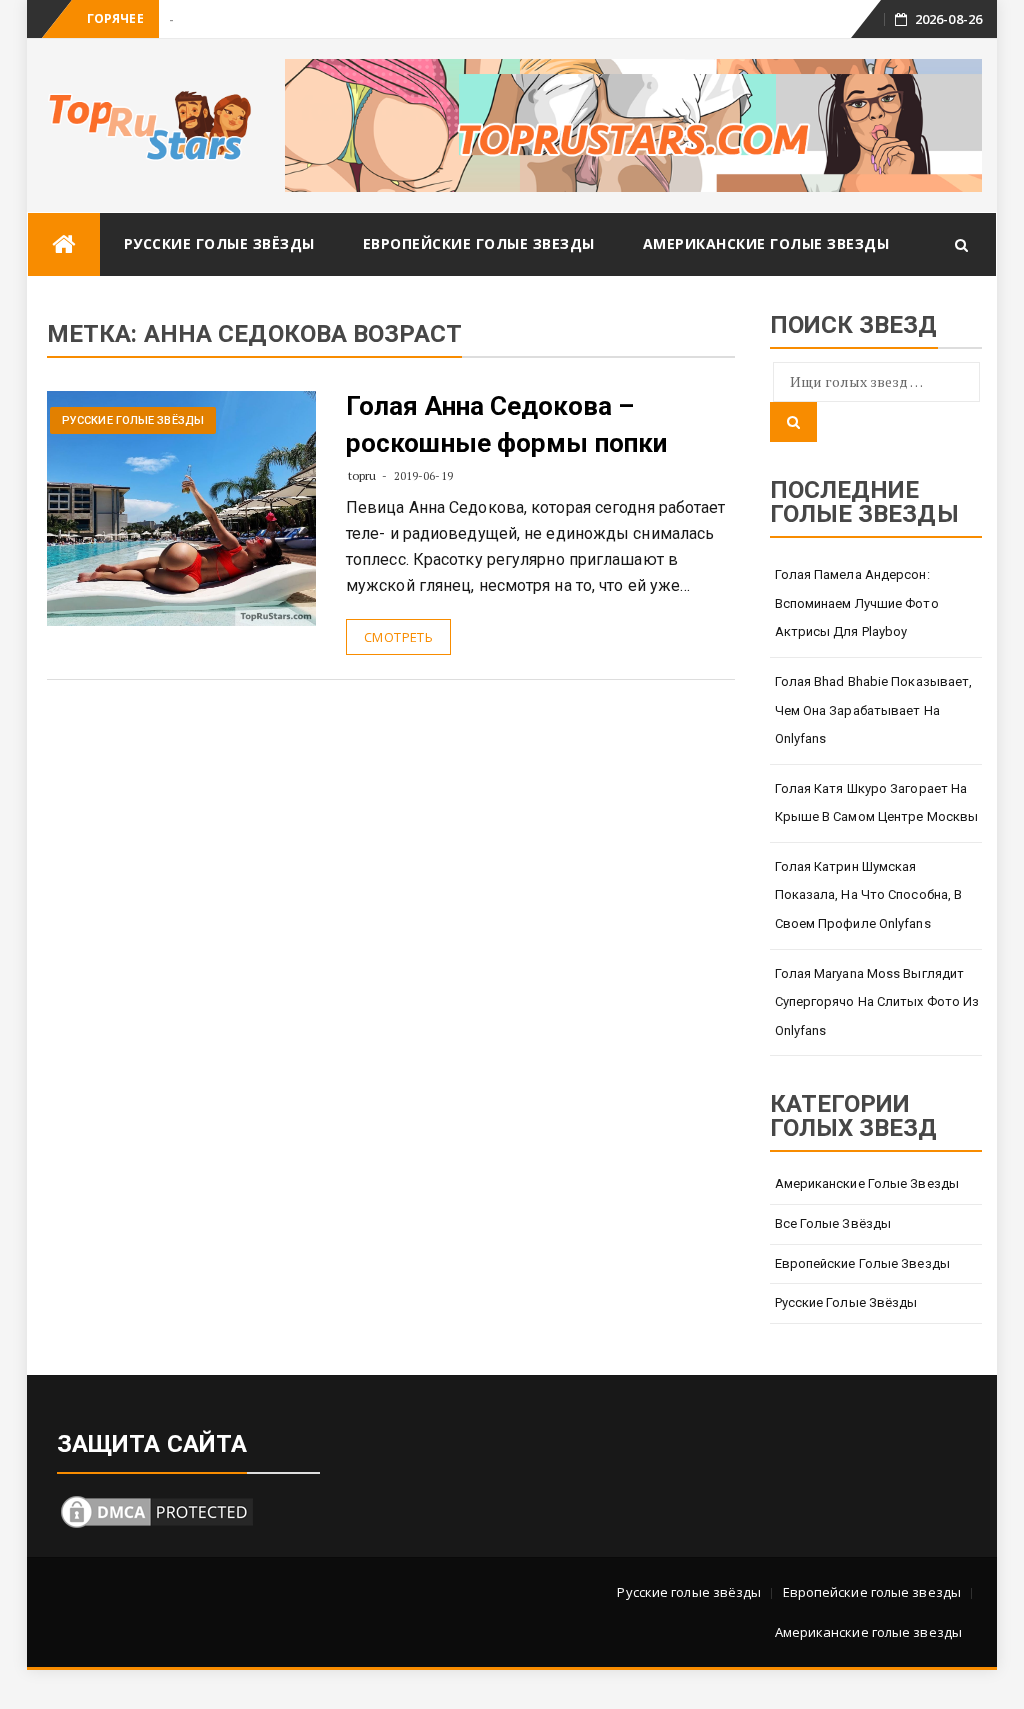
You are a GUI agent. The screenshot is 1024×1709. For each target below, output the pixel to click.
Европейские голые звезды (479, 243)
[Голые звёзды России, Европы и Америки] (64, 244)
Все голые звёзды (833, 1223)
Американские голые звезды (766, 243)
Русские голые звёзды (219, 243)
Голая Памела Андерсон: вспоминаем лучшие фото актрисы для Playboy (857, 603)
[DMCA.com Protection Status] (157, 1510)
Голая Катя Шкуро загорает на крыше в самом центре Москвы (877, 803)
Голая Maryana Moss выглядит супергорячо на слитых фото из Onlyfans (877, 1002)
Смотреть (398, 637)
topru (362, 475)
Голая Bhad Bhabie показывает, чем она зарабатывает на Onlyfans (874, 710)
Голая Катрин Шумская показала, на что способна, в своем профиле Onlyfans (869, 895)
